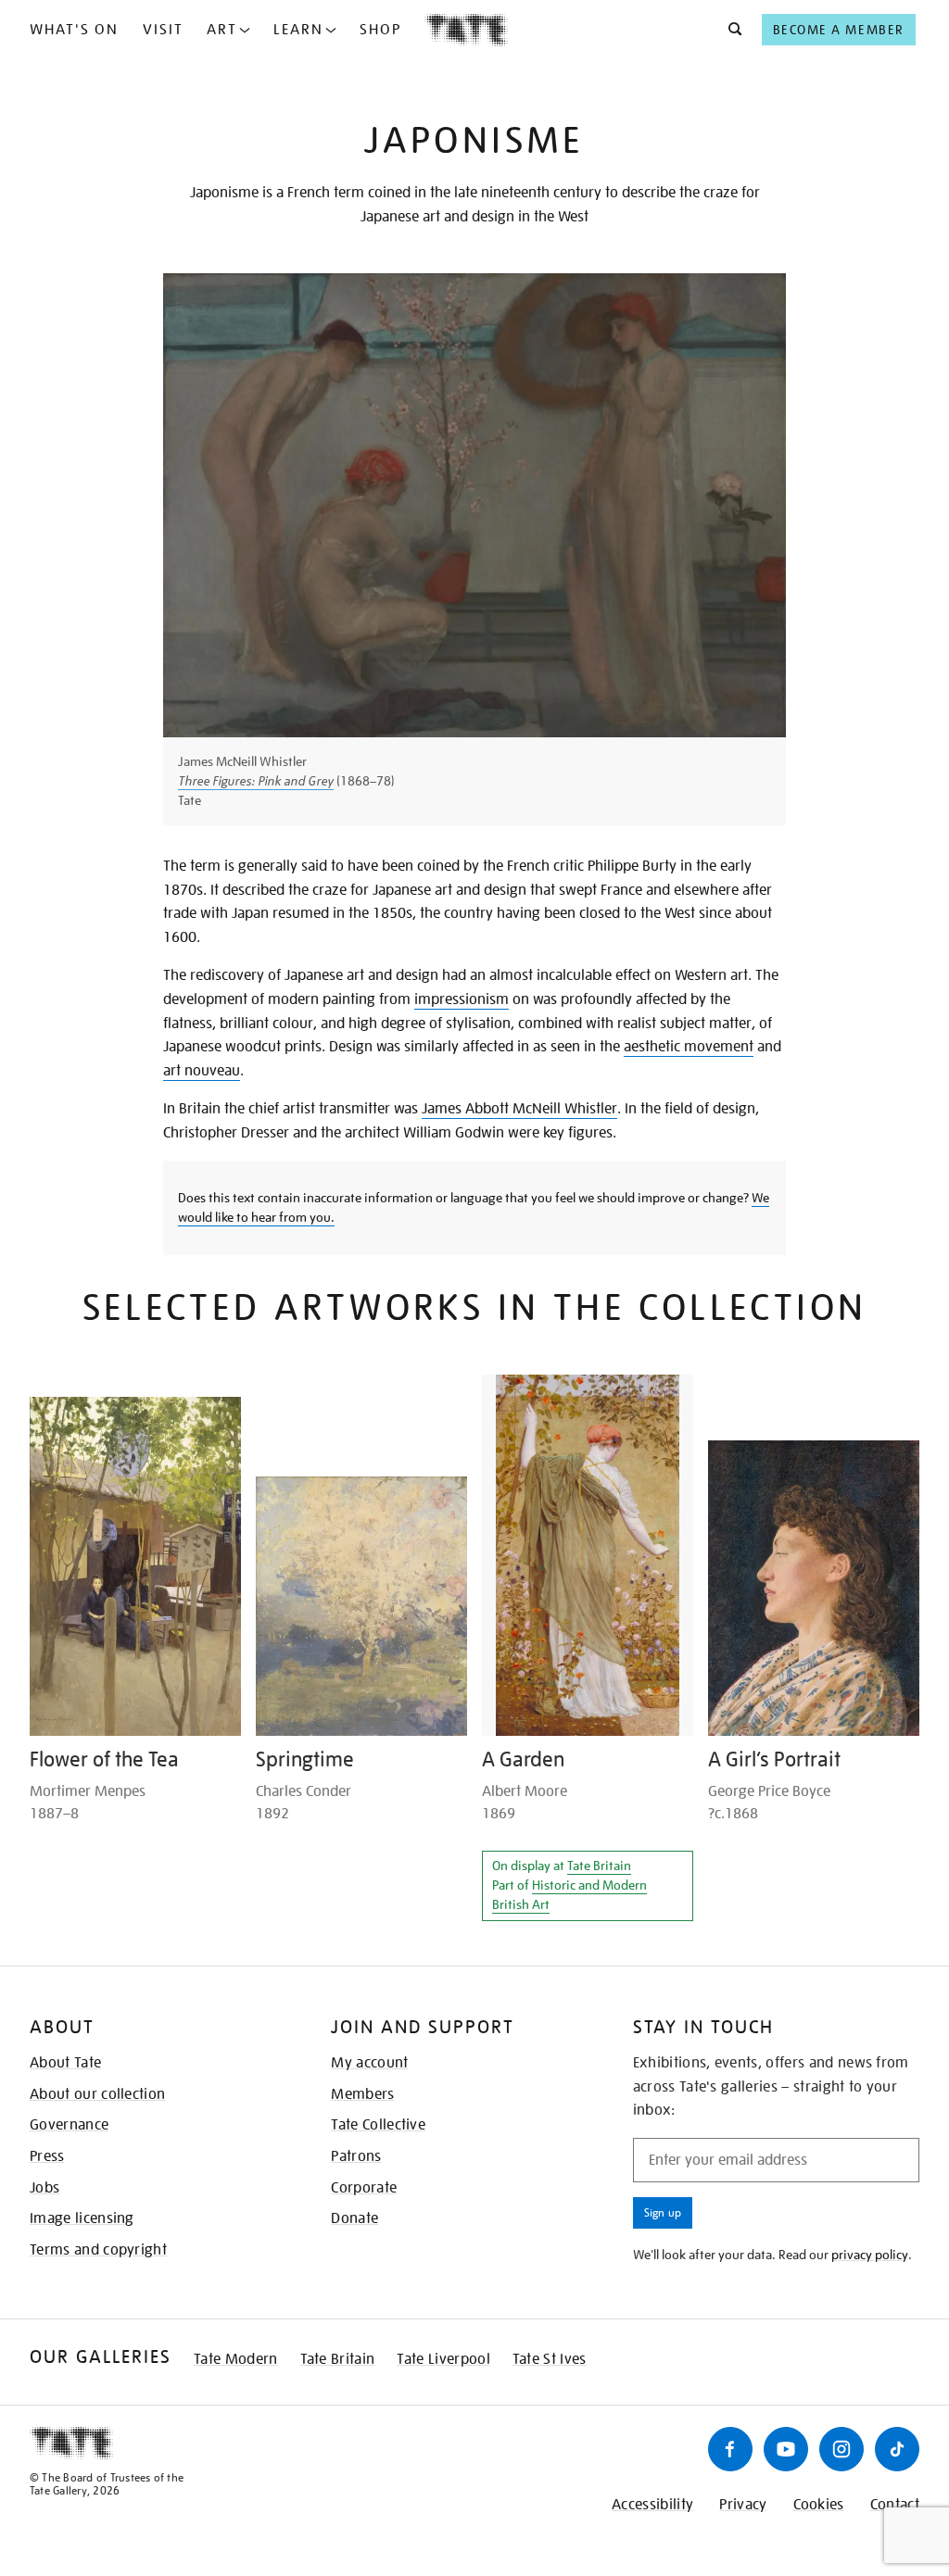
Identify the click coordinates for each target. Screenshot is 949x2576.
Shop (380, 30)
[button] (730, 30)
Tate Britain (599, 1866)
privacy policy (870, 2255)
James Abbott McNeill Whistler (519, 1109)
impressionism (462, 999)
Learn (298, 30)
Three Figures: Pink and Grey (256, 781)
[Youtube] (786, 2449)
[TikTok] (897, 2449)
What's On (74, 30)
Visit (163, 30)
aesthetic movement (689, 1047)
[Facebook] (730, 2449)
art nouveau (202, 1071)
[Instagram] (841, 2449)
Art (222, 30)
